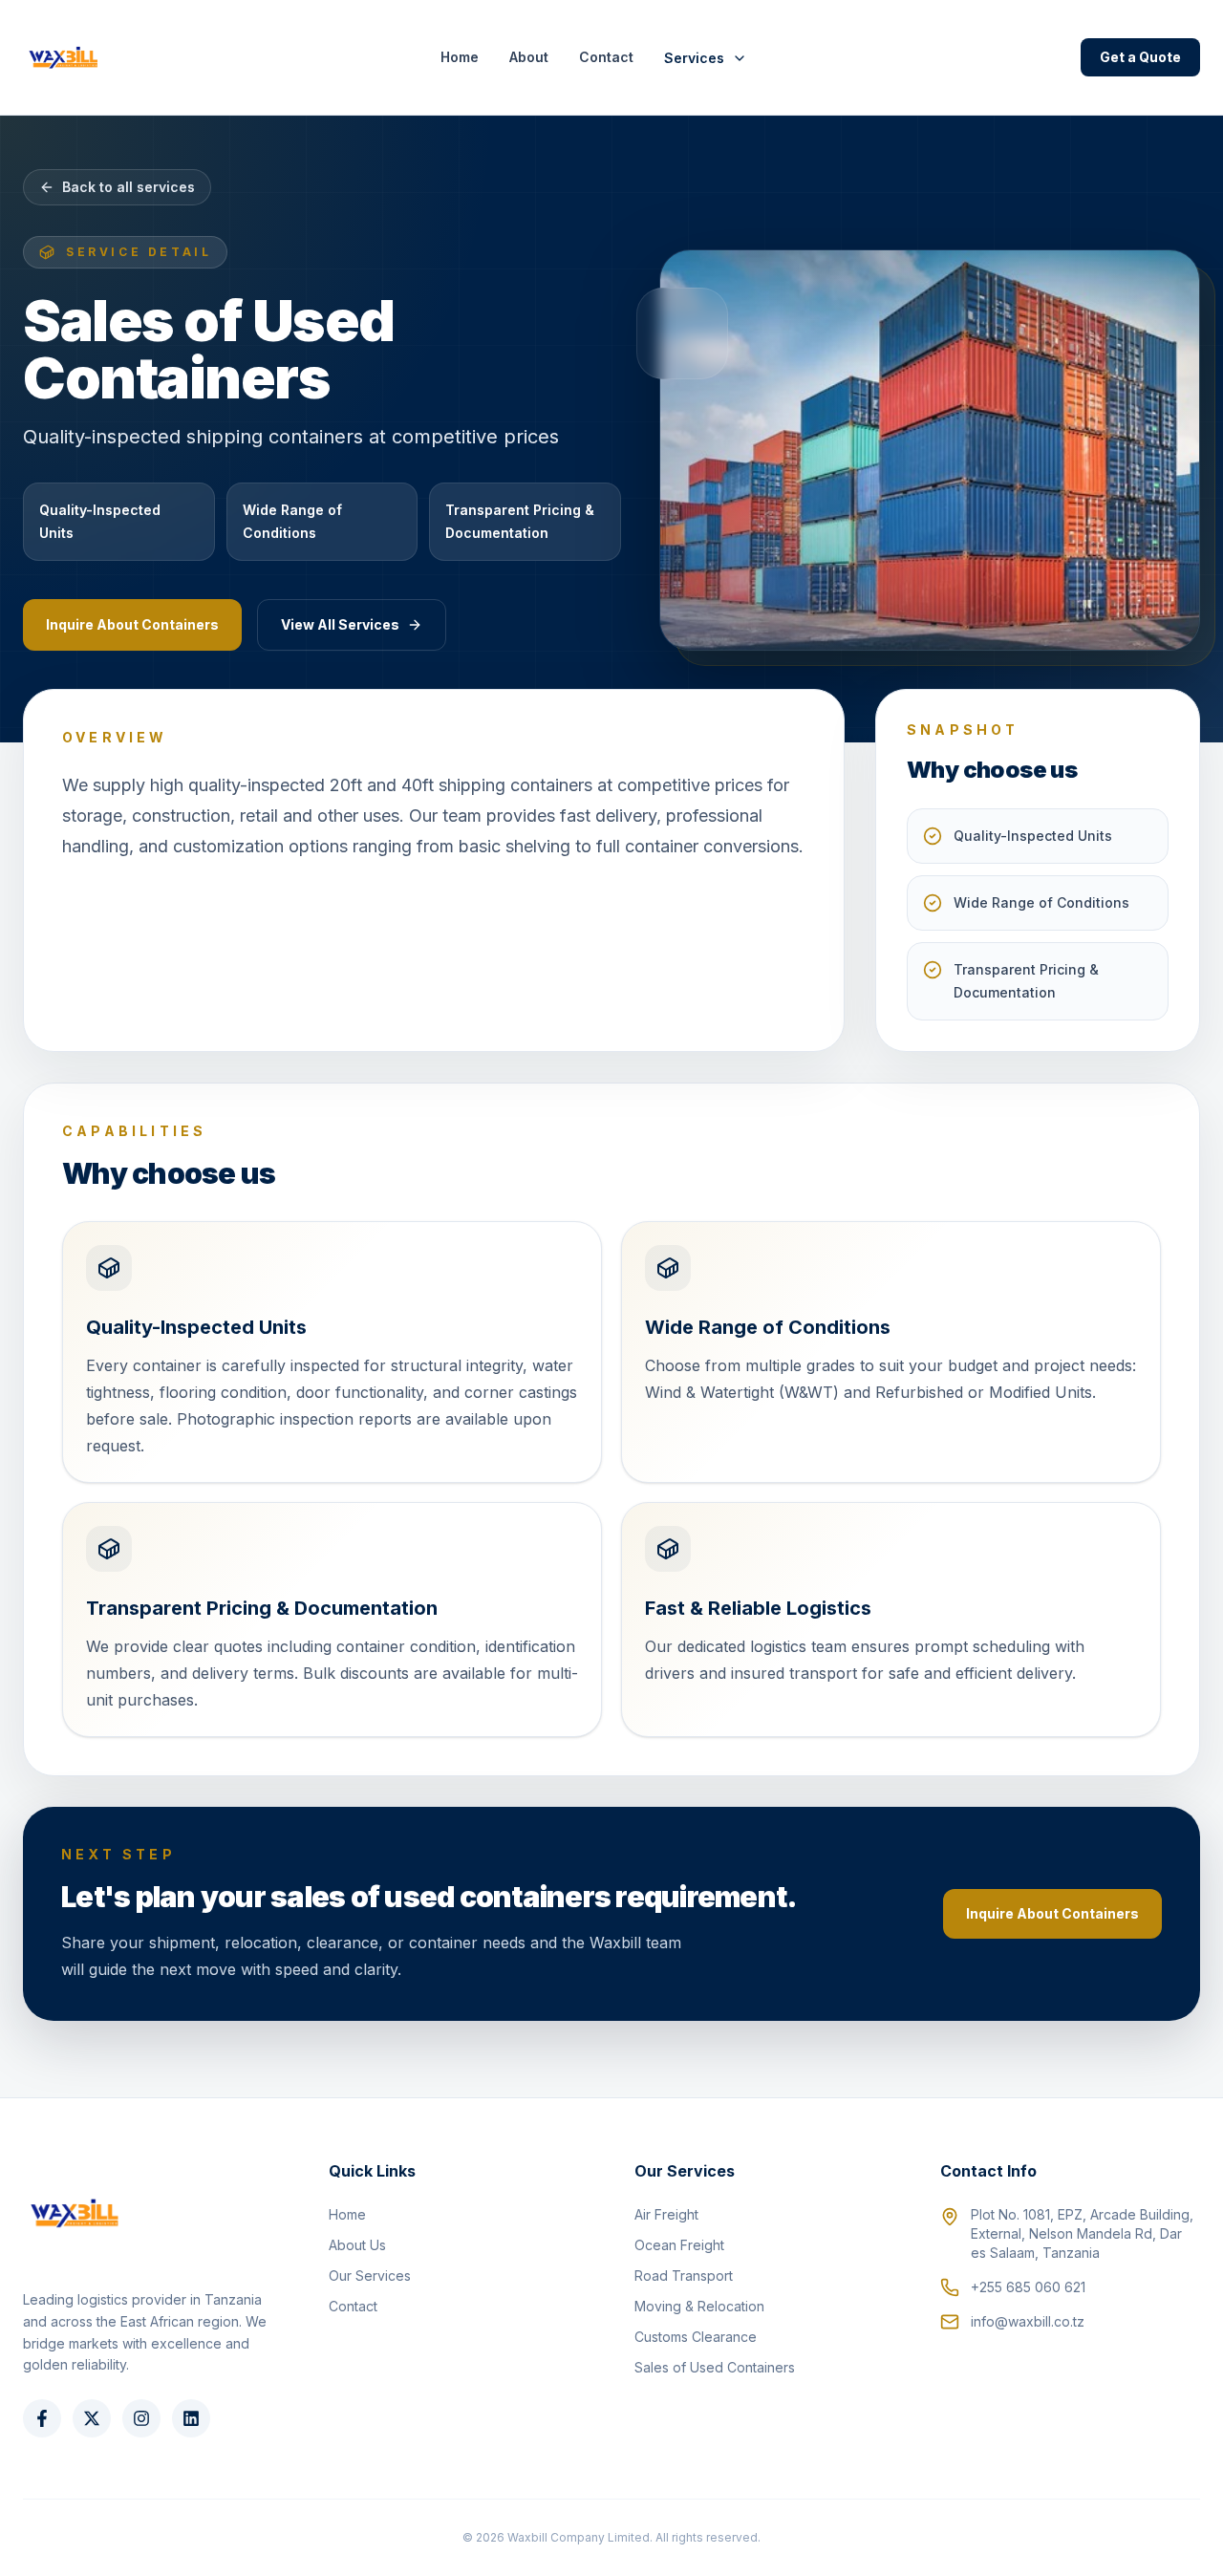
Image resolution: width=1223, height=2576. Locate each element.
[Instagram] (141, 2418)
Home (460, 57)
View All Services (340, 624)
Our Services (370, 2275)
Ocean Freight (679, 2245)
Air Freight (666, 2214)
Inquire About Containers (132, 624)
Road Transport (684, 2275)
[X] (92, 2418)
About (529, 57)
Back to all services (129, 187)
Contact (606, 57)
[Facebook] (42, 2418)
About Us (357, 2245)
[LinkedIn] (191, 2418)
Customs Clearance (696, 2337)
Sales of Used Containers (715, 2367)
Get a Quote (1140, 57)
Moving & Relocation (699, 2306)
